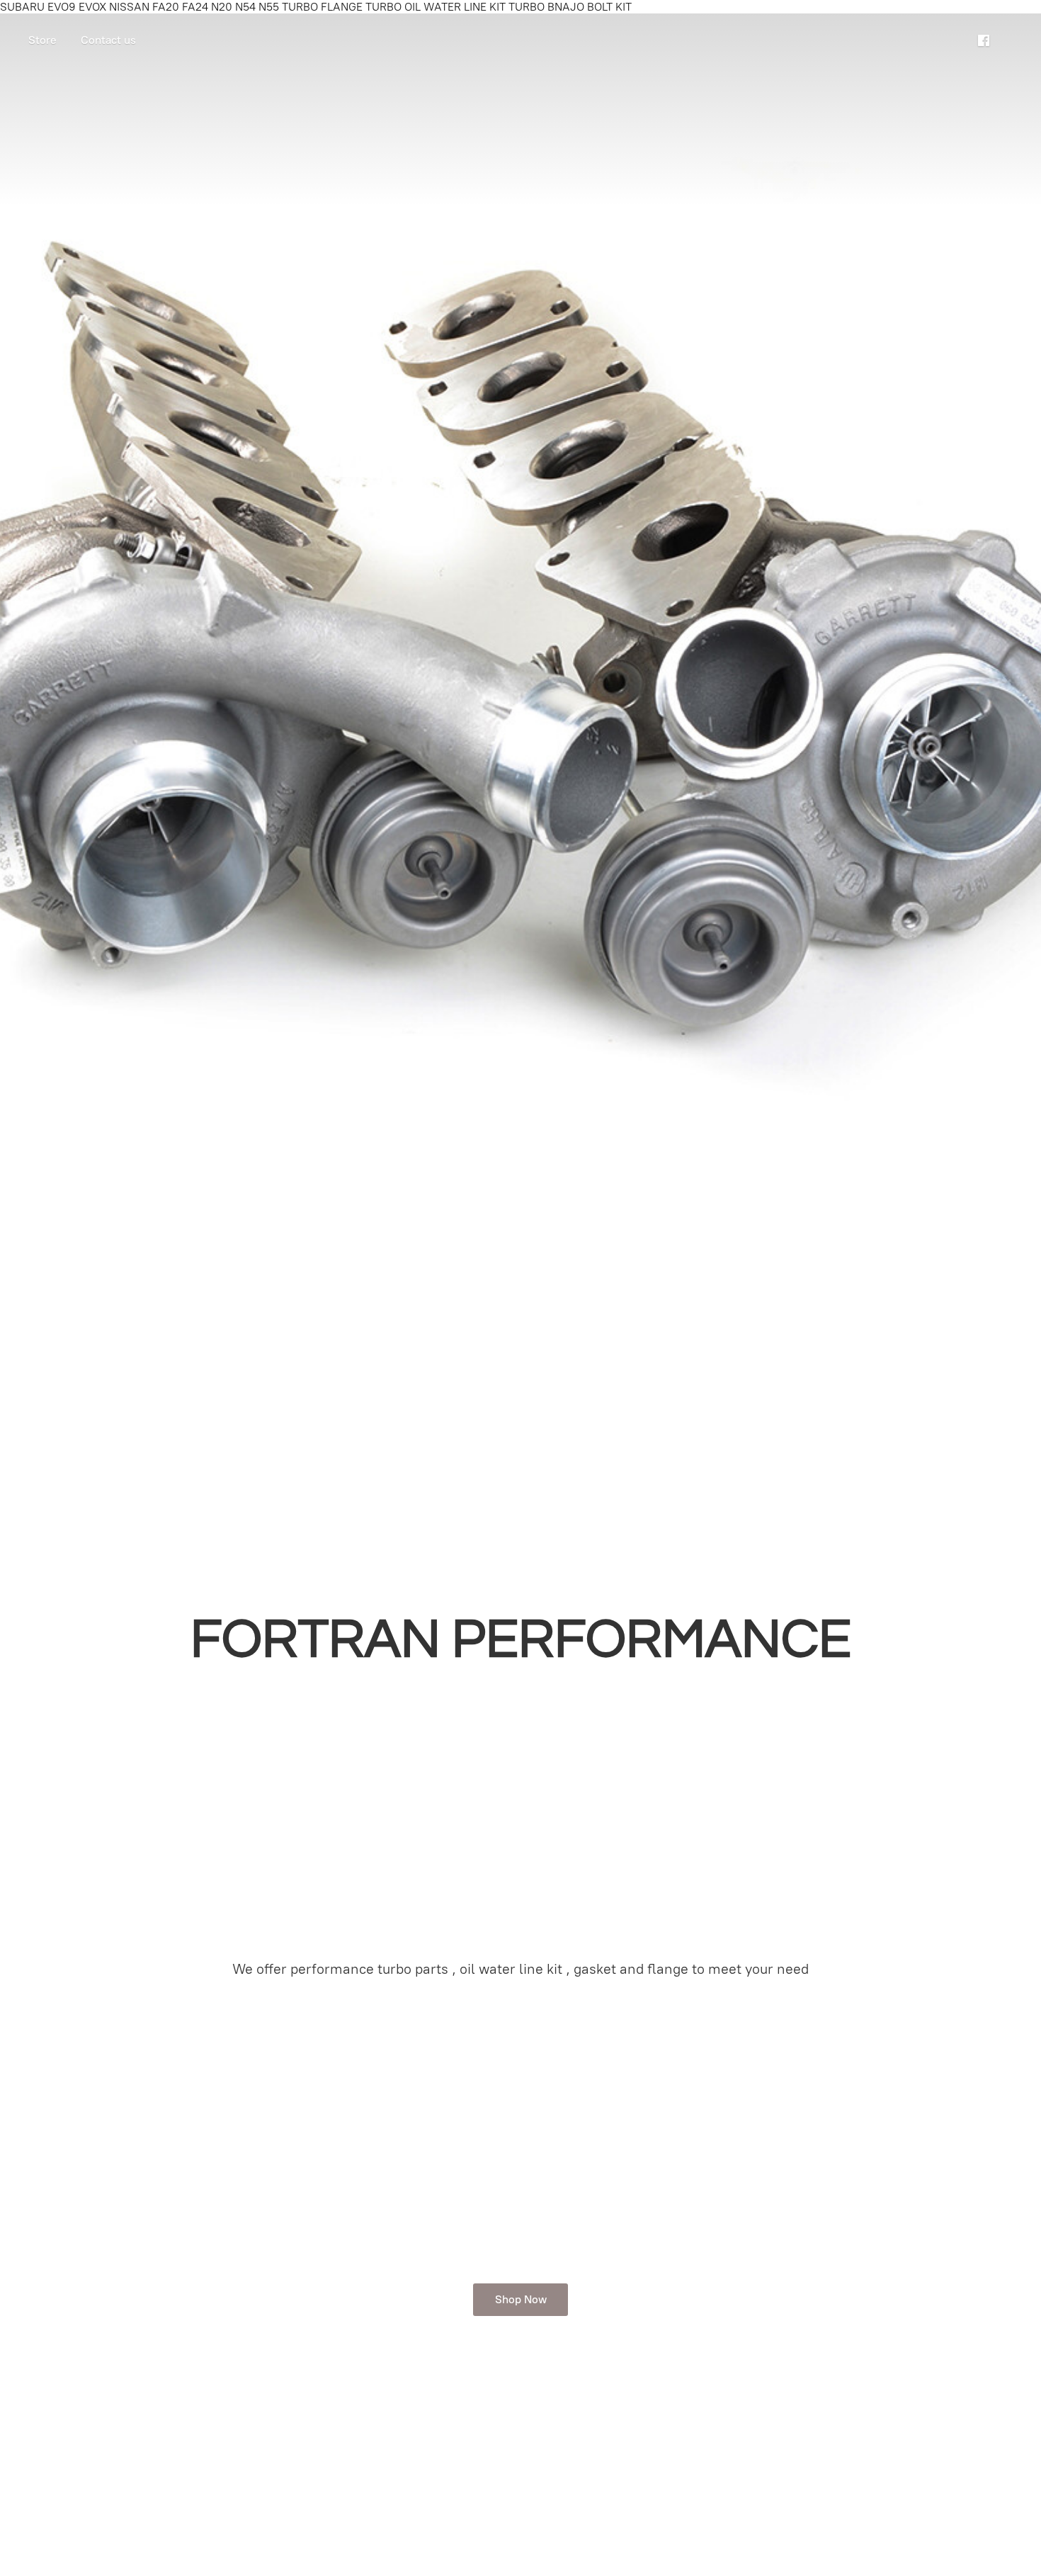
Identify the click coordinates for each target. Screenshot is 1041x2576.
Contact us (108, 40)
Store (42, 40)
